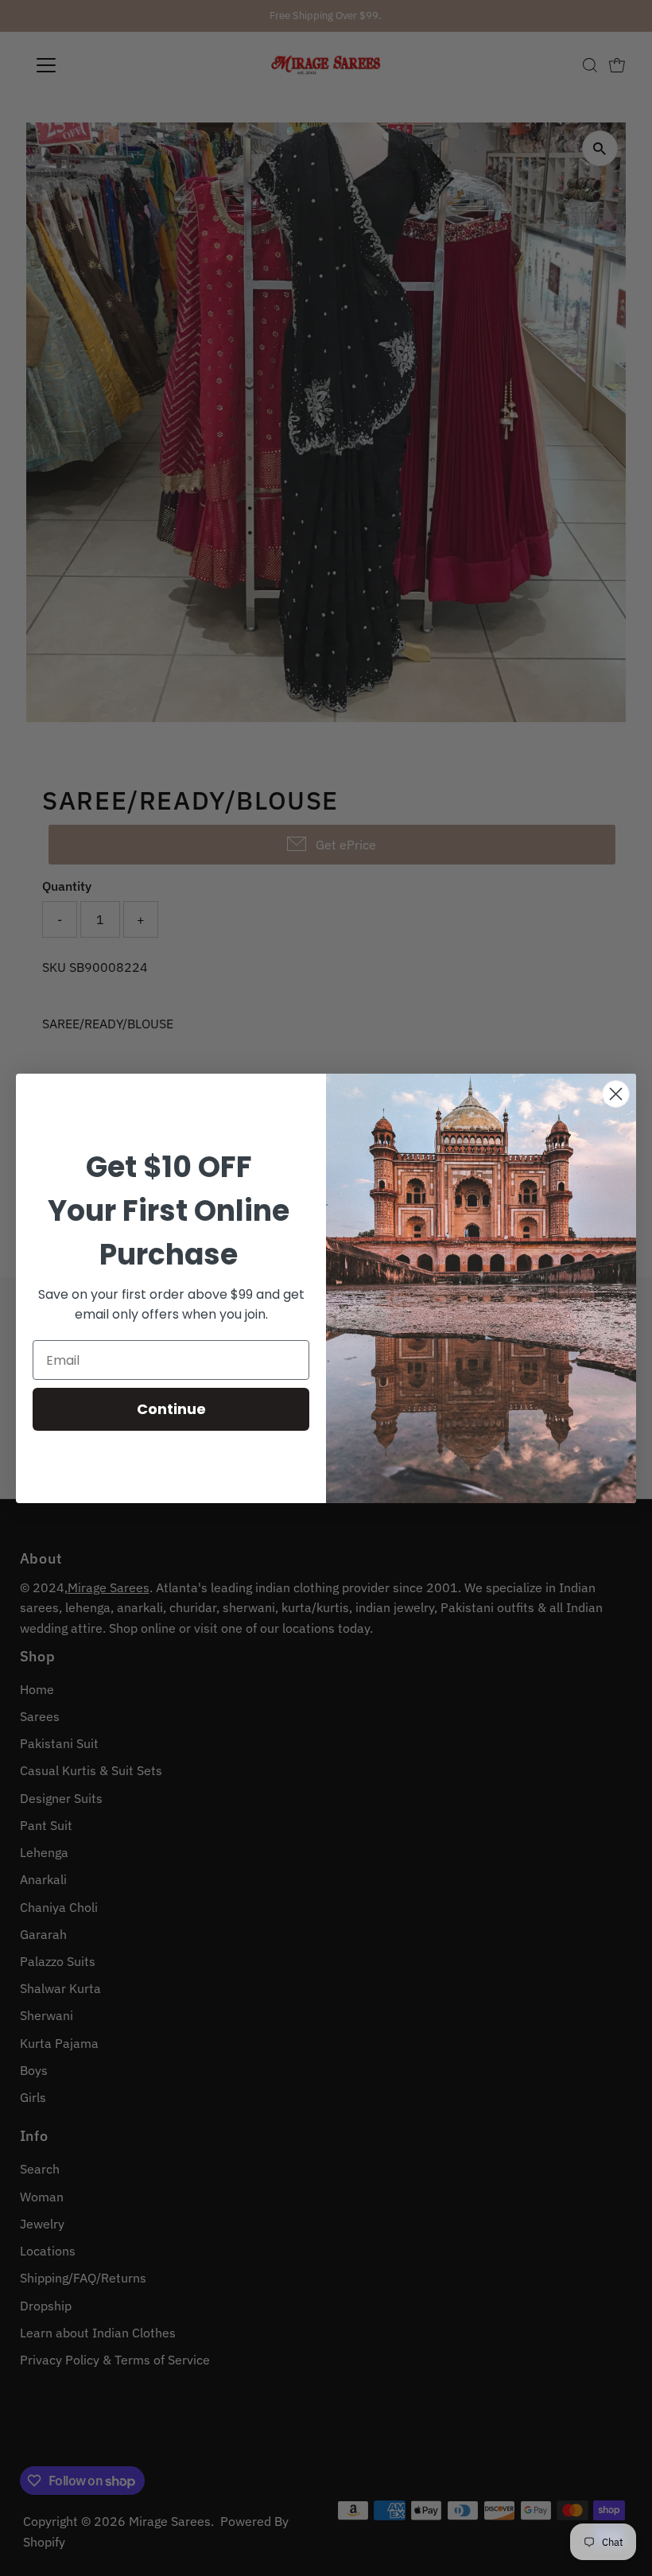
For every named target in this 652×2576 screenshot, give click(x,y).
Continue (171, 1409)
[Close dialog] (616, 1094)
